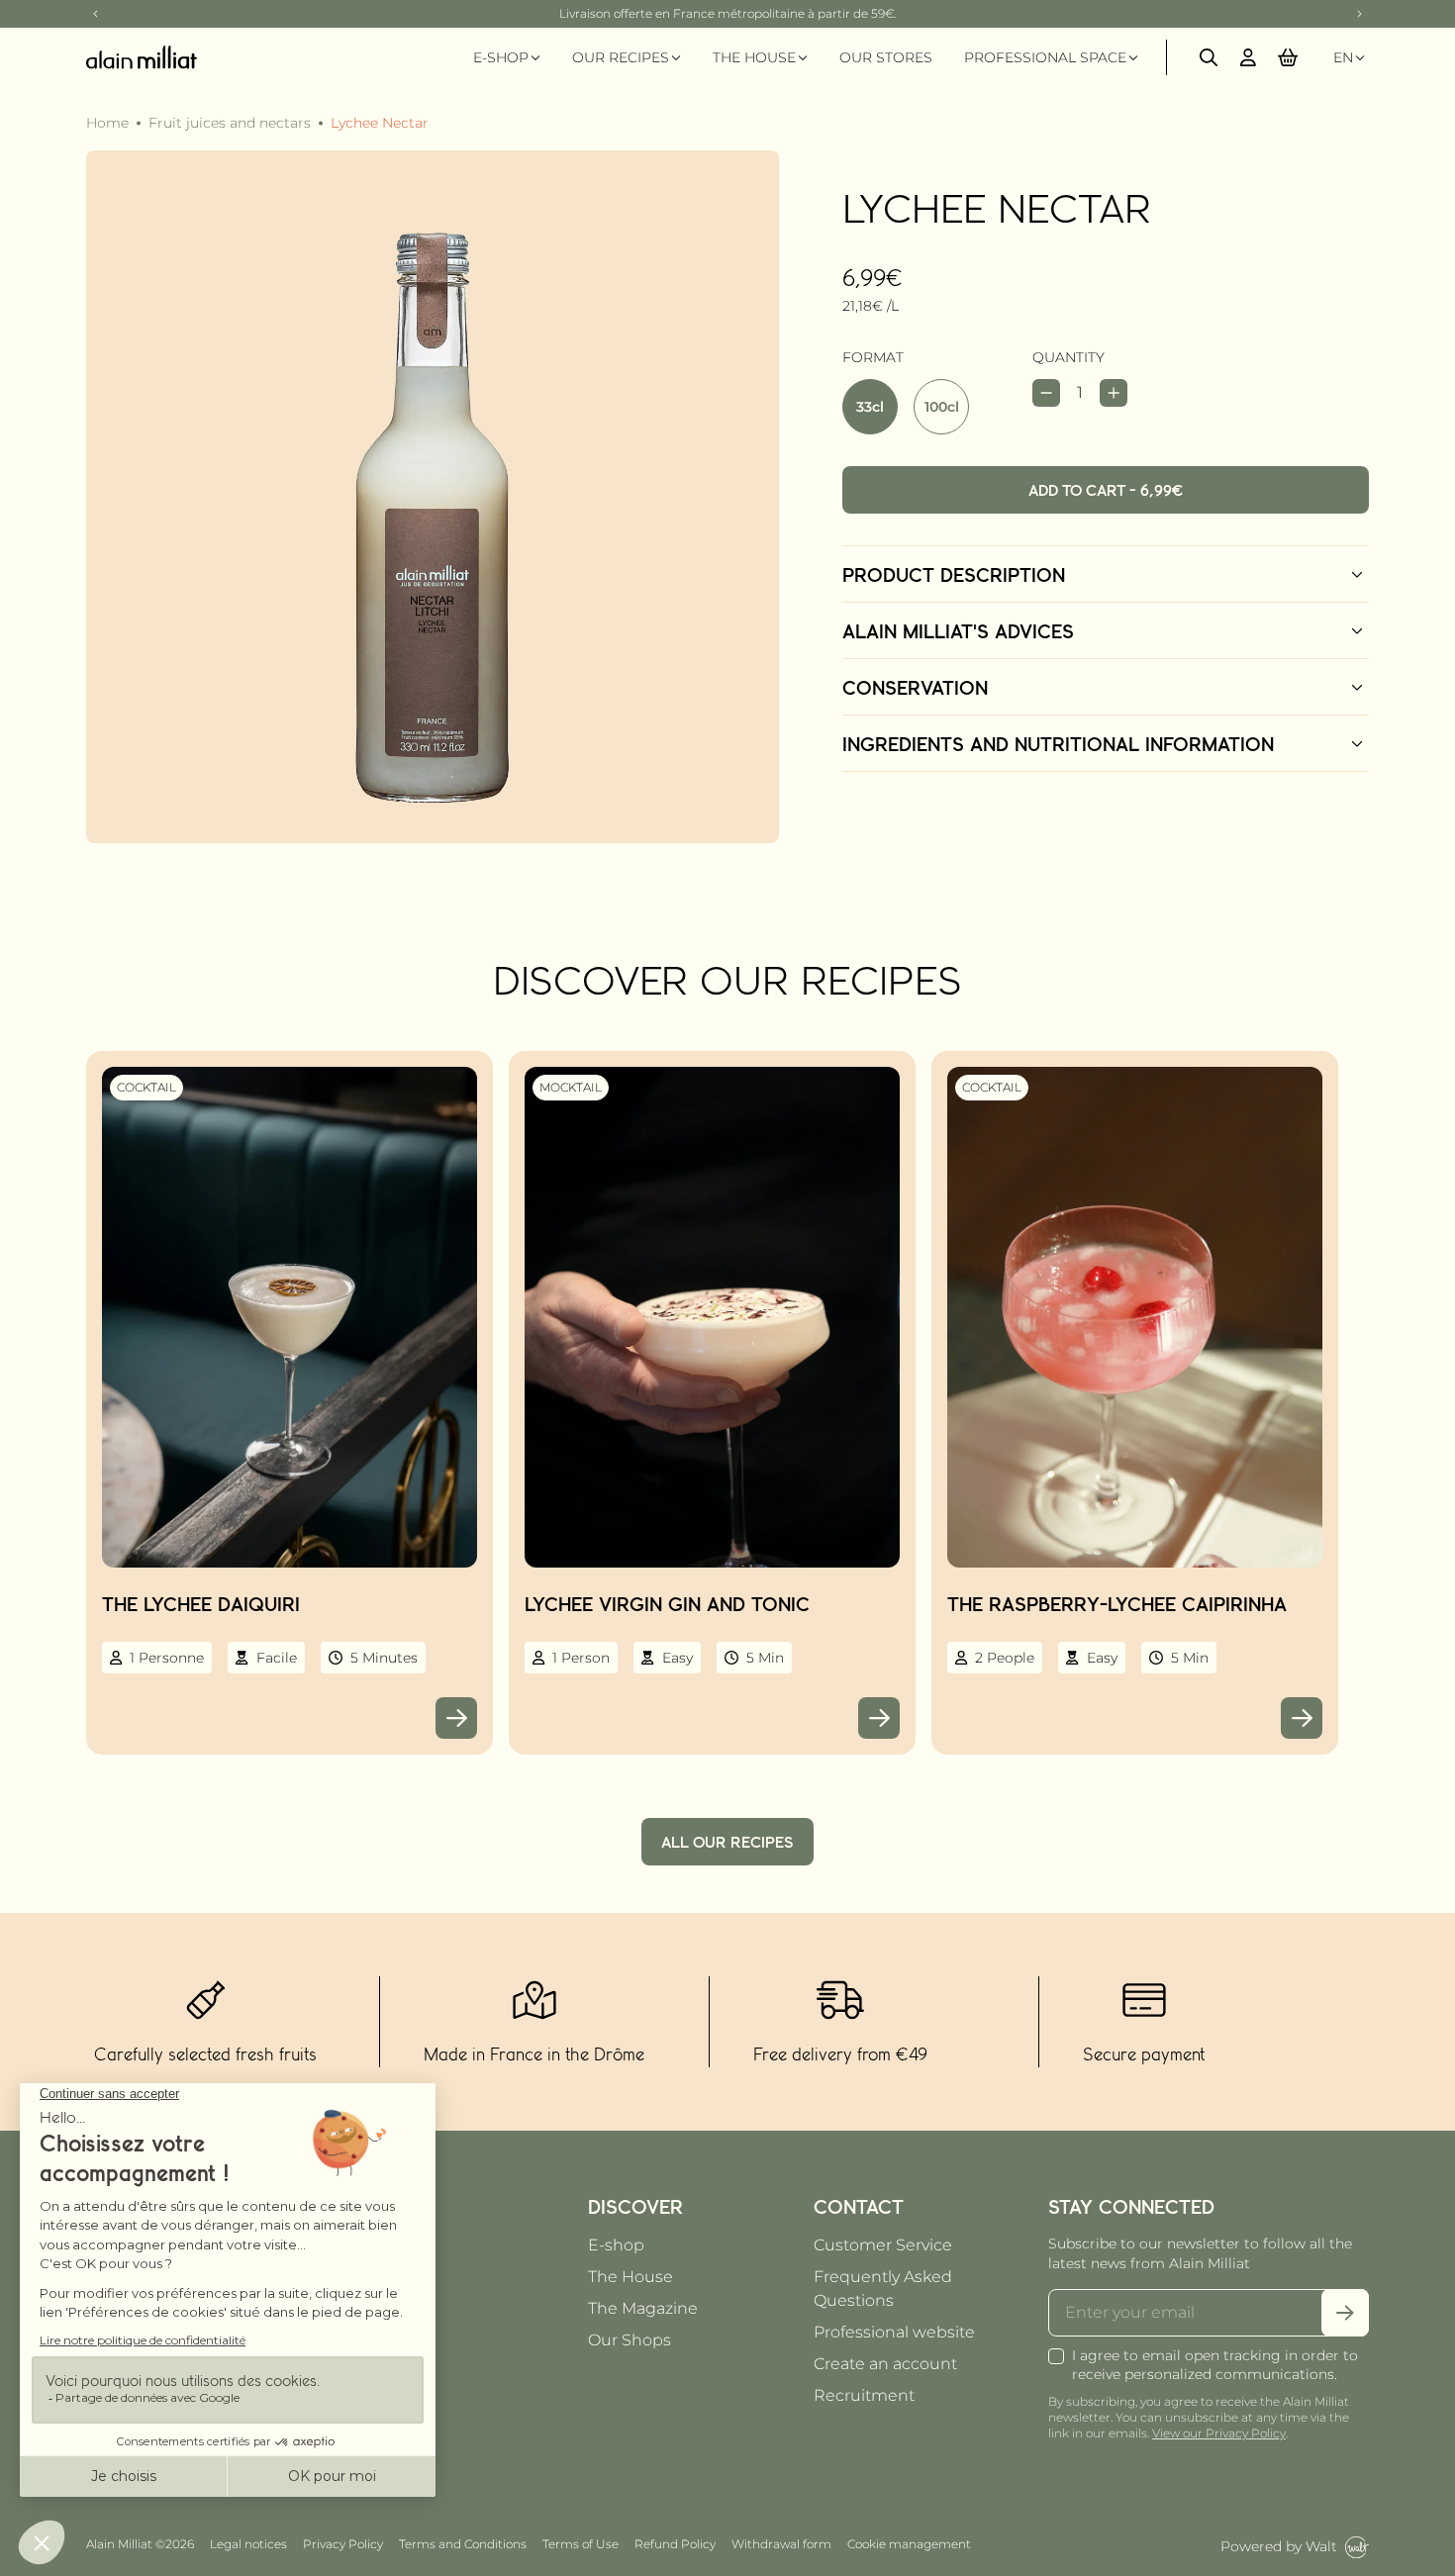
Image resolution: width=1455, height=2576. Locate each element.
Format (873, 357)
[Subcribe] (1345, 2313)
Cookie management (909, 2544)
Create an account (885, 2364)
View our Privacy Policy (1219, 2433)
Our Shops (630, 2340)
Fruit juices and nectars (230, 123)
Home (107, 123)
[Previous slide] (96, 14)
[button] (1288, 57)
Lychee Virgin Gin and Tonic (667, 1603)
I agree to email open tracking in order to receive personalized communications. (1215, 2365)
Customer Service (883, 2245)
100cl (942, 407)
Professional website (894, 2332)
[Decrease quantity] (1046, 393)
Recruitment (864, 2395)
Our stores (886, 57)
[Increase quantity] (1114, 393)
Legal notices (248, 2544)
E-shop (616, 2245)
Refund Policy (675, 2544)
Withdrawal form (781, 2544)
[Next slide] (1359, 14)
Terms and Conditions (463, 2544)
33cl (870, 407)
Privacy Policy (343, 2544)
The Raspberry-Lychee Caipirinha (1117, 1603)
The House (630, 2277)
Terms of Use (581, 2544)
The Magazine (643, 2308)
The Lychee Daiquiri (201, 1603)
